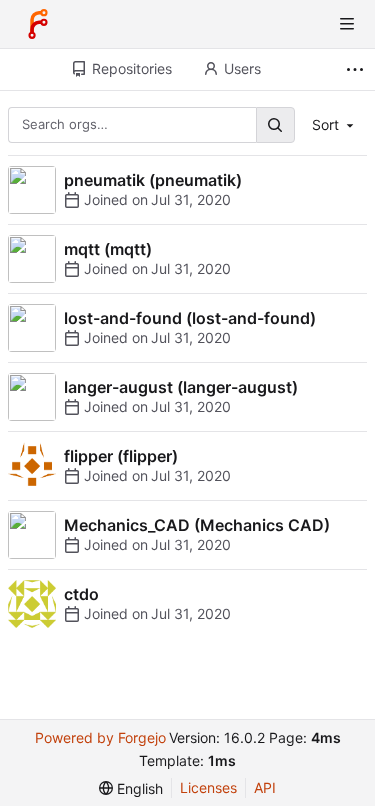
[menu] (131, 788)
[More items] (357, 69)
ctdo (81, 594)
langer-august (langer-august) (181, 387)
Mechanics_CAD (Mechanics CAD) (197, 525)
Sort (325, 124)
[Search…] (275, 124)
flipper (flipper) (121, 456)
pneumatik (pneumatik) (153, 180)
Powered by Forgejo (100, 737)
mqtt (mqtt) (108, 249)
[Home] (38, 24)
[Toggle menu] (347, 24)
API (265, 787)
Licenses (208, 787)
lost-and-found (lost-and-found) (190, 318)
